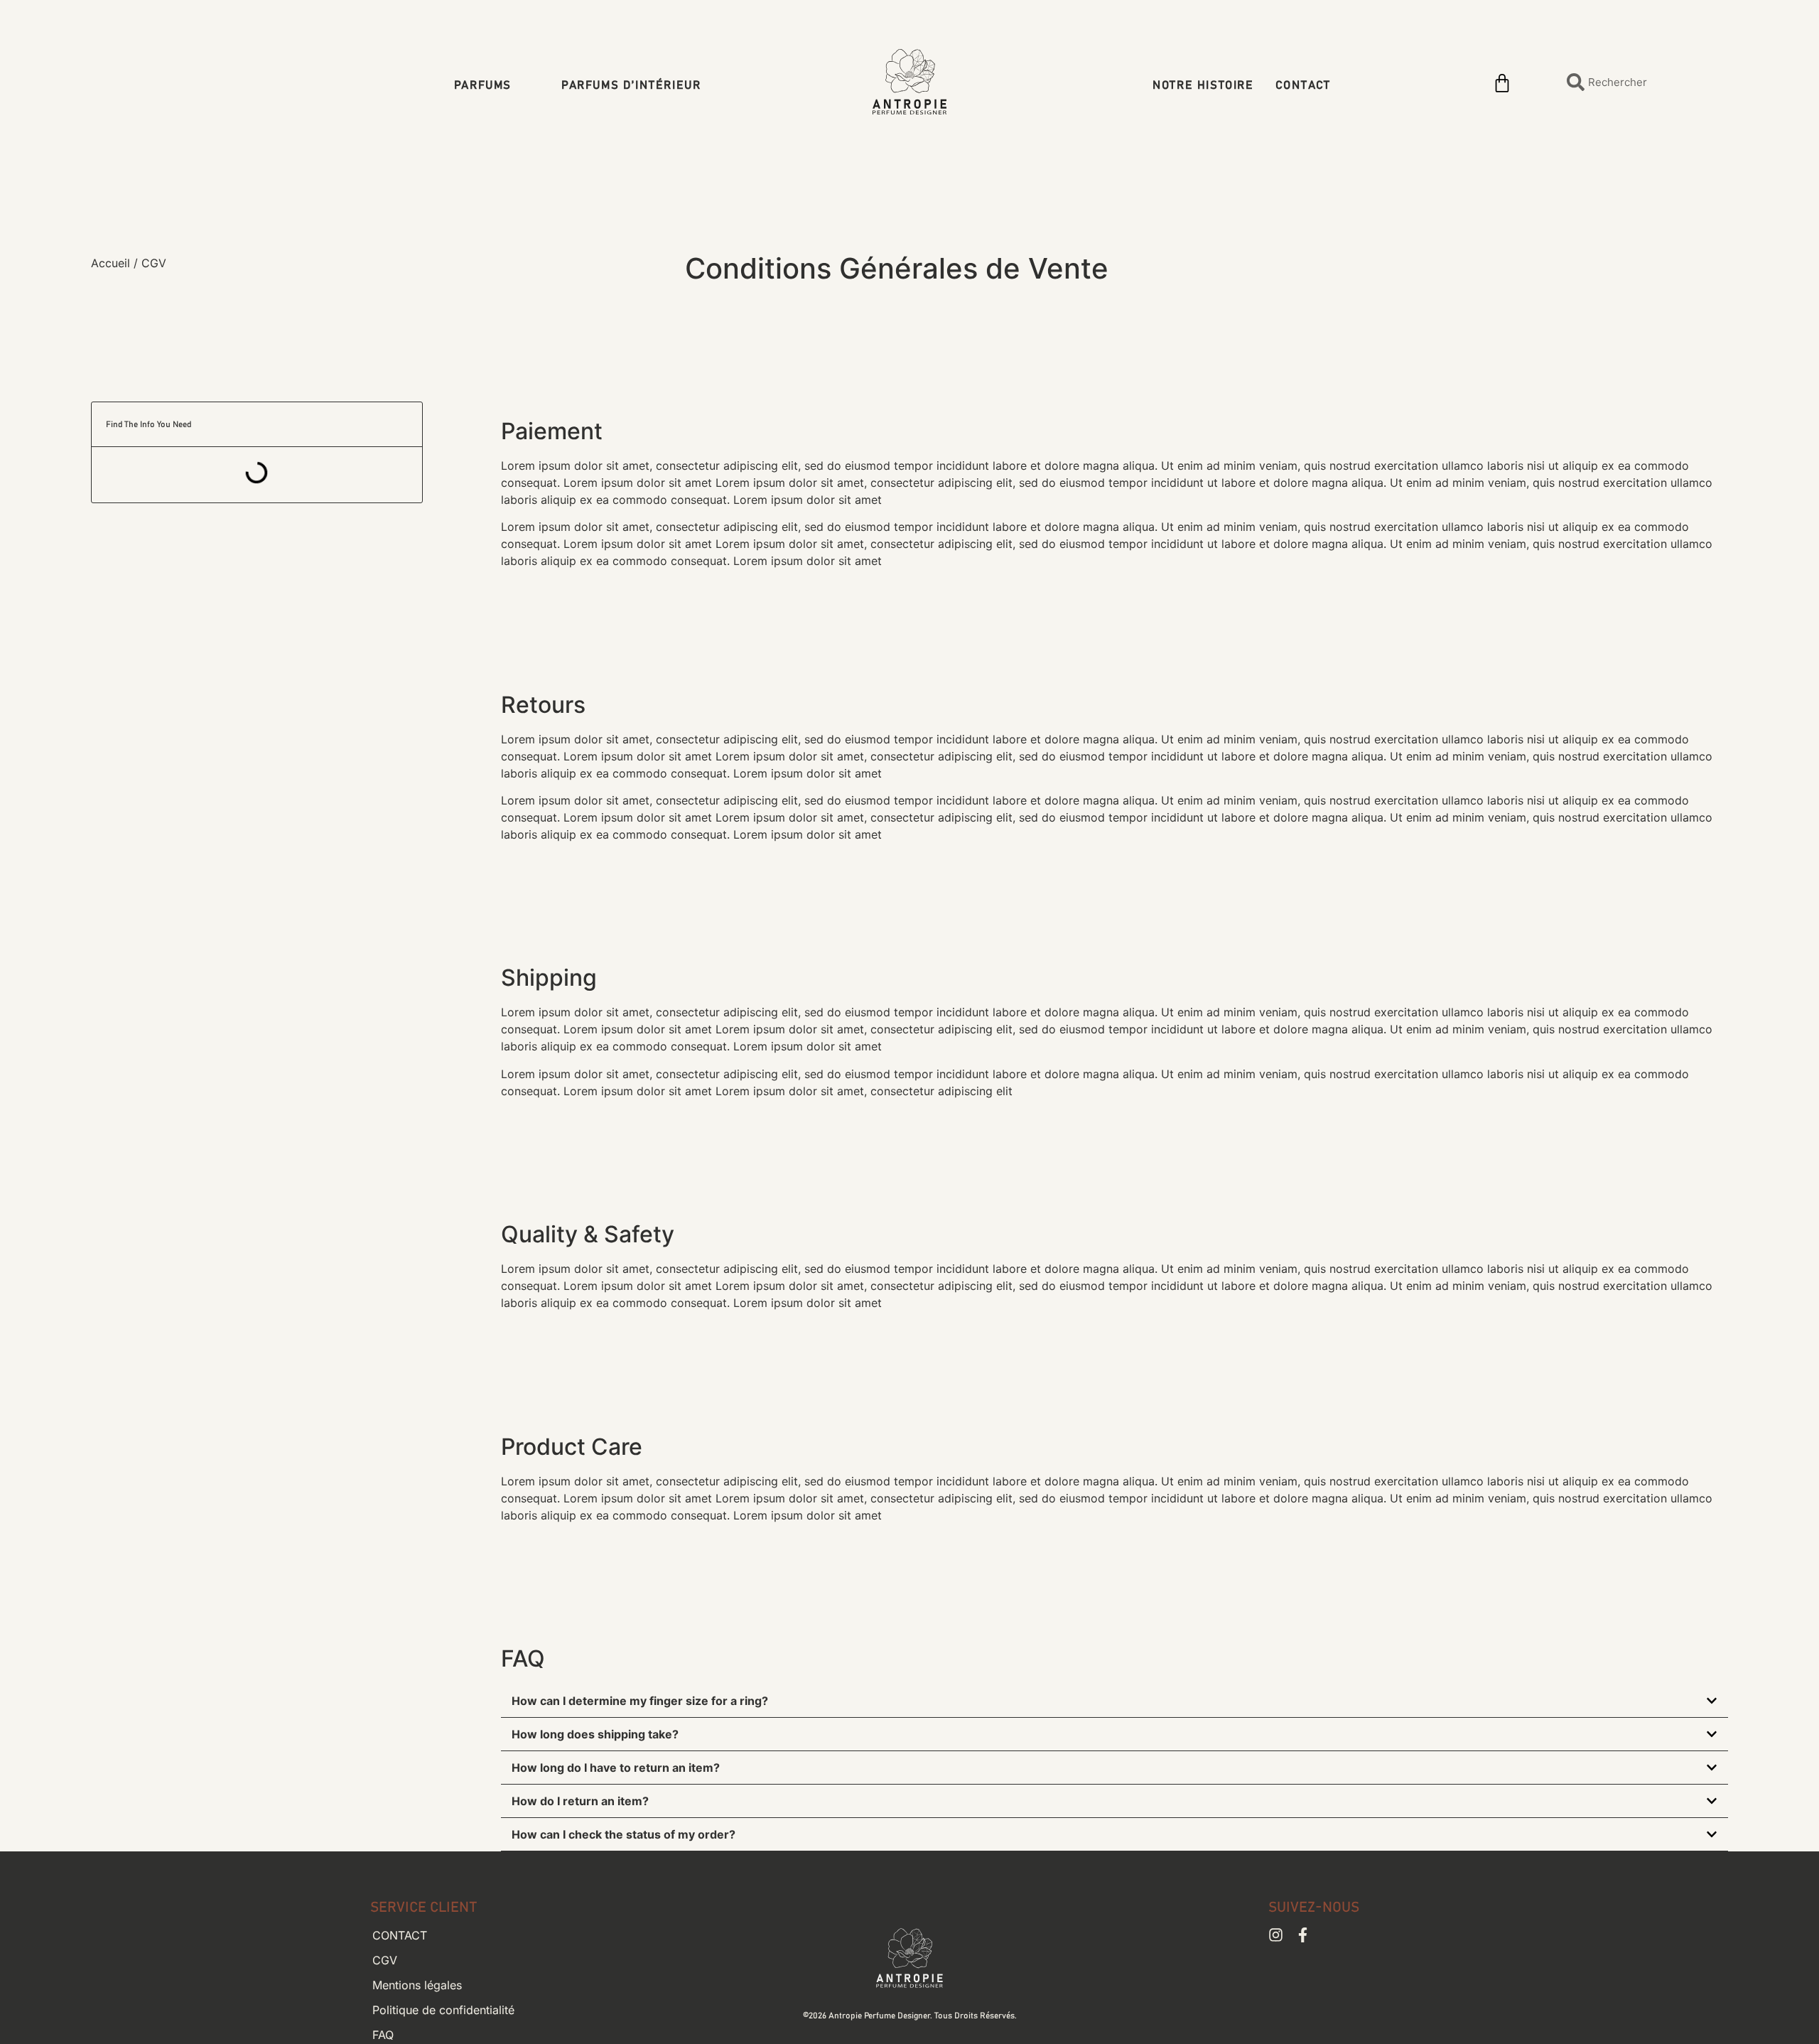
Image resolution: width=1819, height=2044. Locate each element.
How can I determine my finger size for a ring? (640, 1701)
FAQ (383, 2035)
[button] (1114, 1701)
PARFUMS (483, 85)
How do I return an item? (580, 1801)
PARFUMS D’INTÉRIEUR (631, 85)
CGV (385, 1960)
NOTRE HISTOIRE (1203, 86)
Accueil (110, 263)
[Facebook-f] (1303, 1935)
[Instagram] (1276, 1935)
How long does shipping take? (595, 1734)
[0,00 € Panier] (1502, 83)
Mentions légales (417, 1985)
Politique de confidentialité (443, 2010)
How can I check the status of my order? (624, 1834)
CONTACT (1303, 86)
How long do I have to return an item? (616, 1768)
